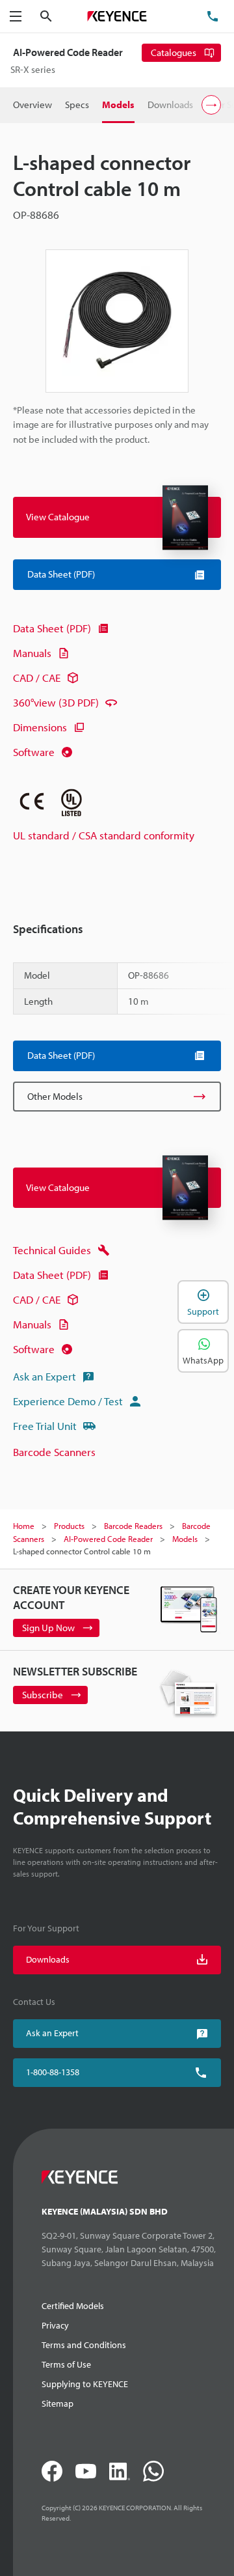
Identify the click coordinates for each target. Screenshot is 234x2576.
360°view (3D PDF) (56, 702)
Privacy (55, 2325)
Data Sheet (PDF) (52, 628)
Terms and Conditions (84, 2345)
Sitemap (58, 2403)
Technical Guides (52, 1250)
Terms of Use (66, 2364)
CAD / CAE (37, 678)
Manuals (32, 653)
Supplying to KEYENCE (85, 2384)
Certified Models (73, 2306)
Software (34, 752)
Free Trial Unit (45, 1426)
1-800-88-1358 (53, 2072)
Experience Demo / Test (68, 1401)
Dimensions (40, 727)
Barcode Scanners (54, 1452)
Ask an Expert (45, 1376)
